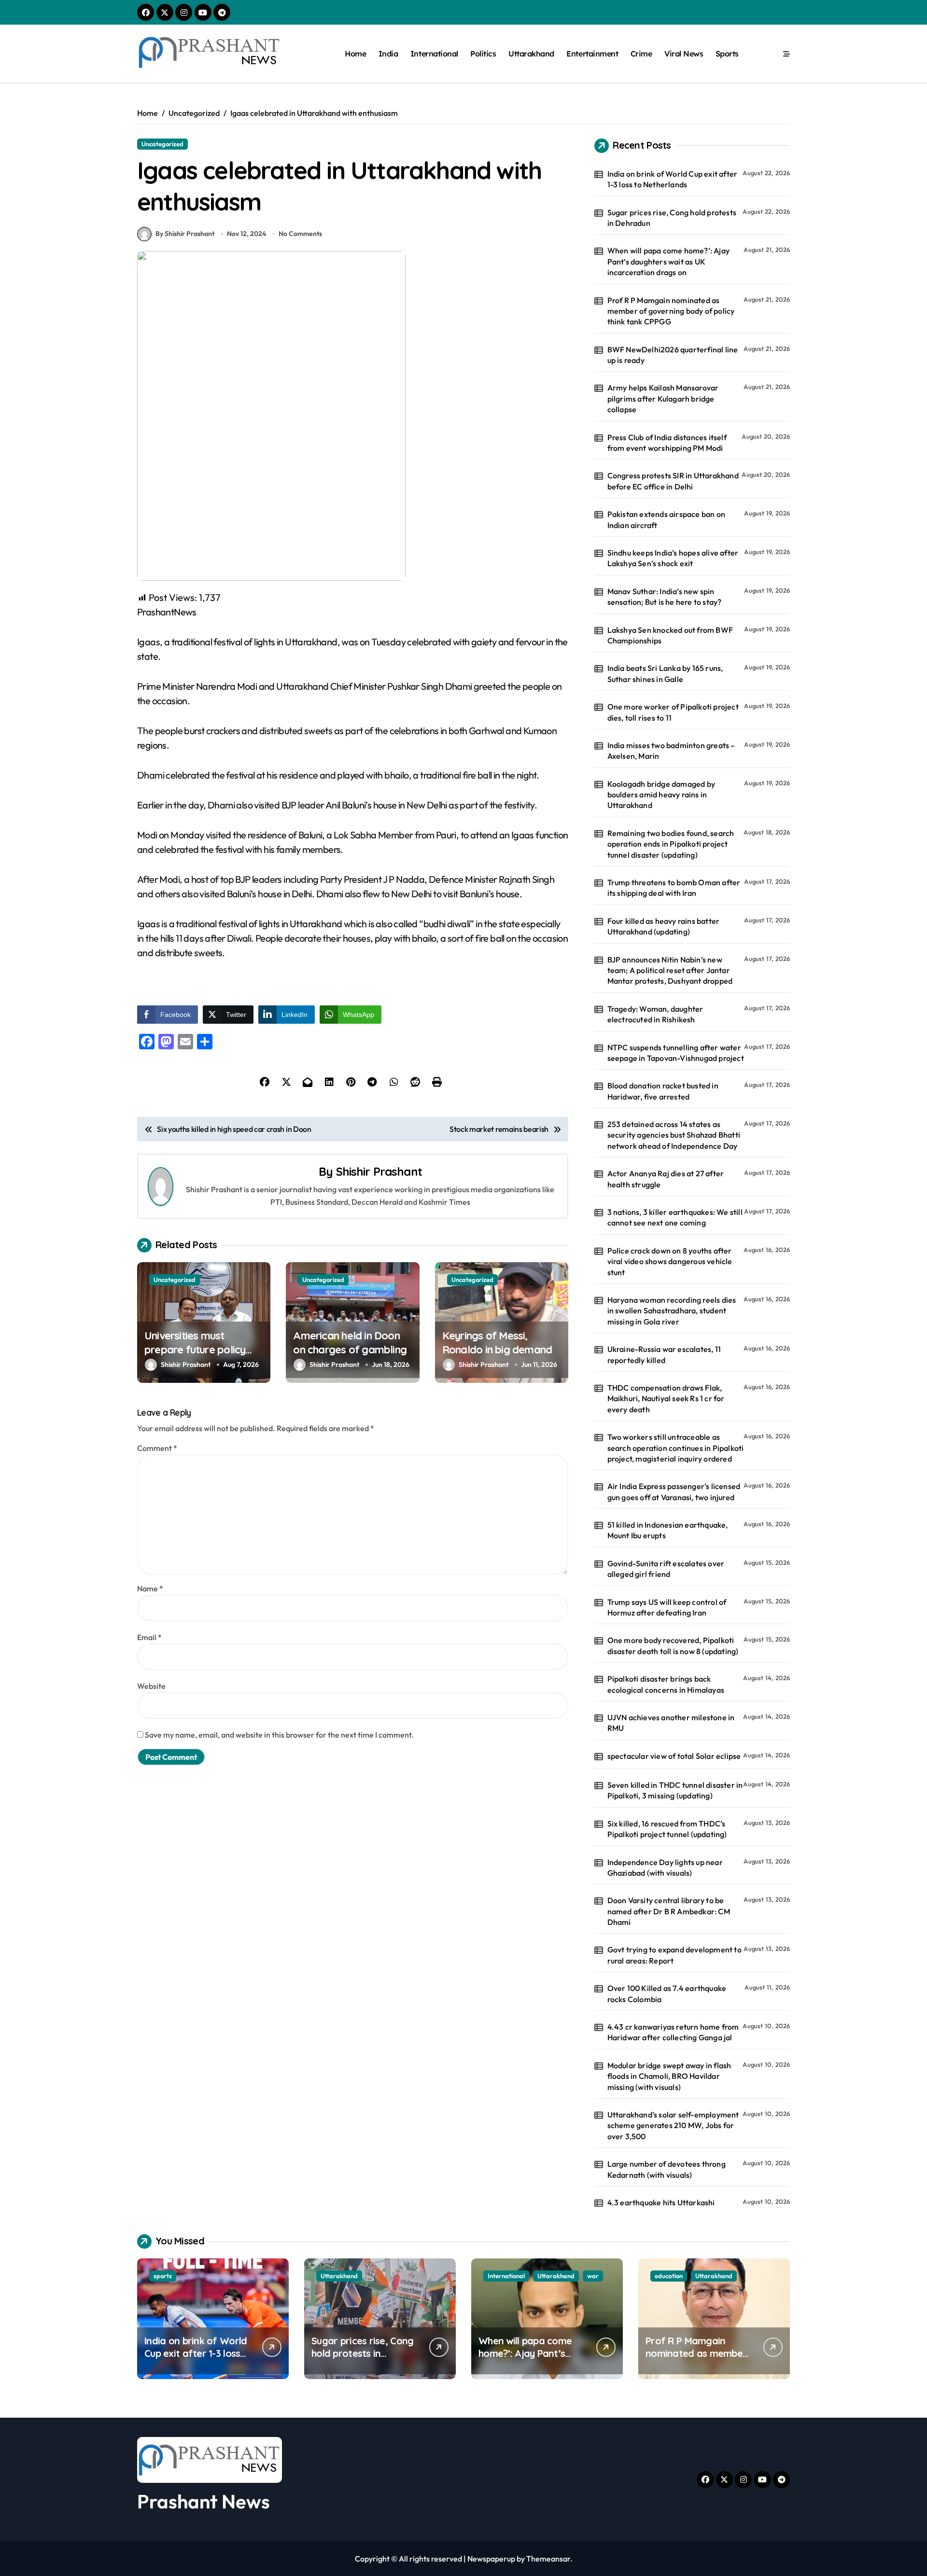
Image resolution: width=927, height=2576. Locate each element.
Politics (483, 54)
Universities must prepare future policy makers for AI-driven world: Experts (195, 1356)
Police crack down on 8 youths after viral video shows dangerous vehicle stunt (670, 1261)
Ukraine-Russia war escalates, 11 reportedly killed (664, 1354)
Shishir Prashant (379, 1171)
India (388, 54)
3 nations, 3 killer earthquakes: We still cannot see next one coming (675, 1217)
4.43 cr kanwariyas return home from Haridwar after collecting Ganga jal (673, 2032)
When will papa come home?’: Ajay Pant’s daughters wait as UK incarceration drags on (668, 261)
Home (355, 54)
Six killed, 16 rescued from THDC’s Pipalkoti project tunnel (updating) (667, 1829)
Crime (641, 54)
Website (151, 1686)
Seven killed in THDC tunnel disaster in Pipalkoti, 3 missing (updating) (675, 1790)
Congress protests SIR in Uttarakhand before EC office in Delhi (673, 481)
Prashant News (204, 2501)
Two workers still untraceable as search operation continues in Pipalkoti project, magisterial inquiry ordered (676, 1448)
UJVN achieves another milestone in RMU (671, 1723)
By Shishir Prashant (185, 234)
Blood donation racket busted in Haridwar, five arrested (663, 1091)
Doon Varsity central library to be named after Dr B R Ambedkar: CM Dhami (669, 1911)
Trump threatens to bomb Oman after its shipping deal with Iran (674, 888)
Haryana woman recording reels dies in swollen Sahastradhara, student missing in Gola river (672, 1311)
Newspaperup (491, 2559)
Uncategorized (162, 144)
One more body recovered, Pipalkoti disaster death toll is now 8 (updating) (673, 1645)
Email (149, 1637)
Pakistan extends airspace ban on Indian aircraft (666, 519)
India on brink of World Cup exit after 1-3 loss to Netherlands (673, 179)
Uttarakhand (531, 54)
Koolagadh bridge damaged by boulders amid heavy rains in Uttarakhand (661, 795)
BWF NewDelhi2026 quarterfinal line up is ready (673, 355)
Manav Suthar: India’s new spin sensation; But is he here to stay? (665, 597)
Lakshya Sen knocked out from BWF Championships (670, 635)
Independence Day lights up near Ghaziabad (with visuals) (665, 1867)
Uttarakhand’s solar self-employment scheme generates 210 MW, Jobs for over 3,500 (673, 2125)
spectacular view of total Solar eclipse (674, 1756)
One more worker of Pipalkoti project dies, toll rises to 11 (673, 712)
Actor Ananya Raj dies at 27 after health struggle (666, 1179)
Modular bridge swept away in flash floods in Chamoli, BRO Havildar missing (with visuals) (669, 2076)
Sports (727, 54)
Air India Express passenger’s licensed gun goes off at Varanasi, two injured (674, 1491)
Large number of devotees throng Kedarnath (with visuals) (667, 2169)
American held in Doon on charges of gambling (350, 1343)
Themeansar (548, 2559)
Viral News (684, 54)
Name (150, 1588)
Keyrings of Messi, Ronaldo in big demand (497, 1343)
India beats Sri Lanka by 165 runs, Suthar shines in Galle (665, 673)
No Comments (300, 234)
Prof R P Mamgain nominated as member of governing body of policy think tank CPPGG (671, 311)
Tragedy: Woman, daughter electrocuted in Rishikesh (655, 1014)
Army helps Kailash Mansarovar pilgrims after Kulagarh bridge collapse (663, 398)
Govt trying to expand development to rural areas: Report (674, 1955)
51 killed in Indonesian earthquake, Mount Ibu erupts (668, 1530)
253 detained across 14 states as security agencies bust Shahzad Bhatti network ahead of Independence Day (674, 1135)
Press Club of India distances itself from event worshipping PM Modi (667, 443)
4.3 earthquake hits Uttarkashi (661, 2202)
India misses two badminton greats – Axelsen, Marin (671, 751)
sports (163, 2276)
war (593, 2276)
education (669, 2276)
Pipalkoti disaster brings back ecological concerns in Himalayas (666, 1684)
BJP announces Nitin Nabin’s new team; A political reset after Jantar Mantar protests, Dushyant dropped (670, 970)
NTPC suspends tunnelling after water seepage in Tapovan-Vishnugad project (676, 1053)
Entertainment (592, 54)
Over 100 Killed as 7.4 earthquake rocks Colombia (667, 1993)
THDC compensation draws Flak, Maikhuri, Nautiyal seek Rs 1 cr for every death (666, 1399)
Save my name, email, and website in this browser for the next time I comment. (279, 1735)
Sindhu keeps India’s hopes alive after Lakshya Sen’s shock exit (673, 558)
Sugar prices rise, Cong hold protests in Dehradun (672, 218)
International (434, 54)
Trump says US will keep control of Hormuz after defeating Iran (667, 1607)
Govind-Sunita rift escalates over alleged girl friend (666, 1569)
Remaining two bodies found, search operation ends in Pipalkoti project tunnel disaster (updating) (671, 844)
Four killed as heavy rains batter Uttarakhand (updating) (664, 926)
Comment (157, 1448)
